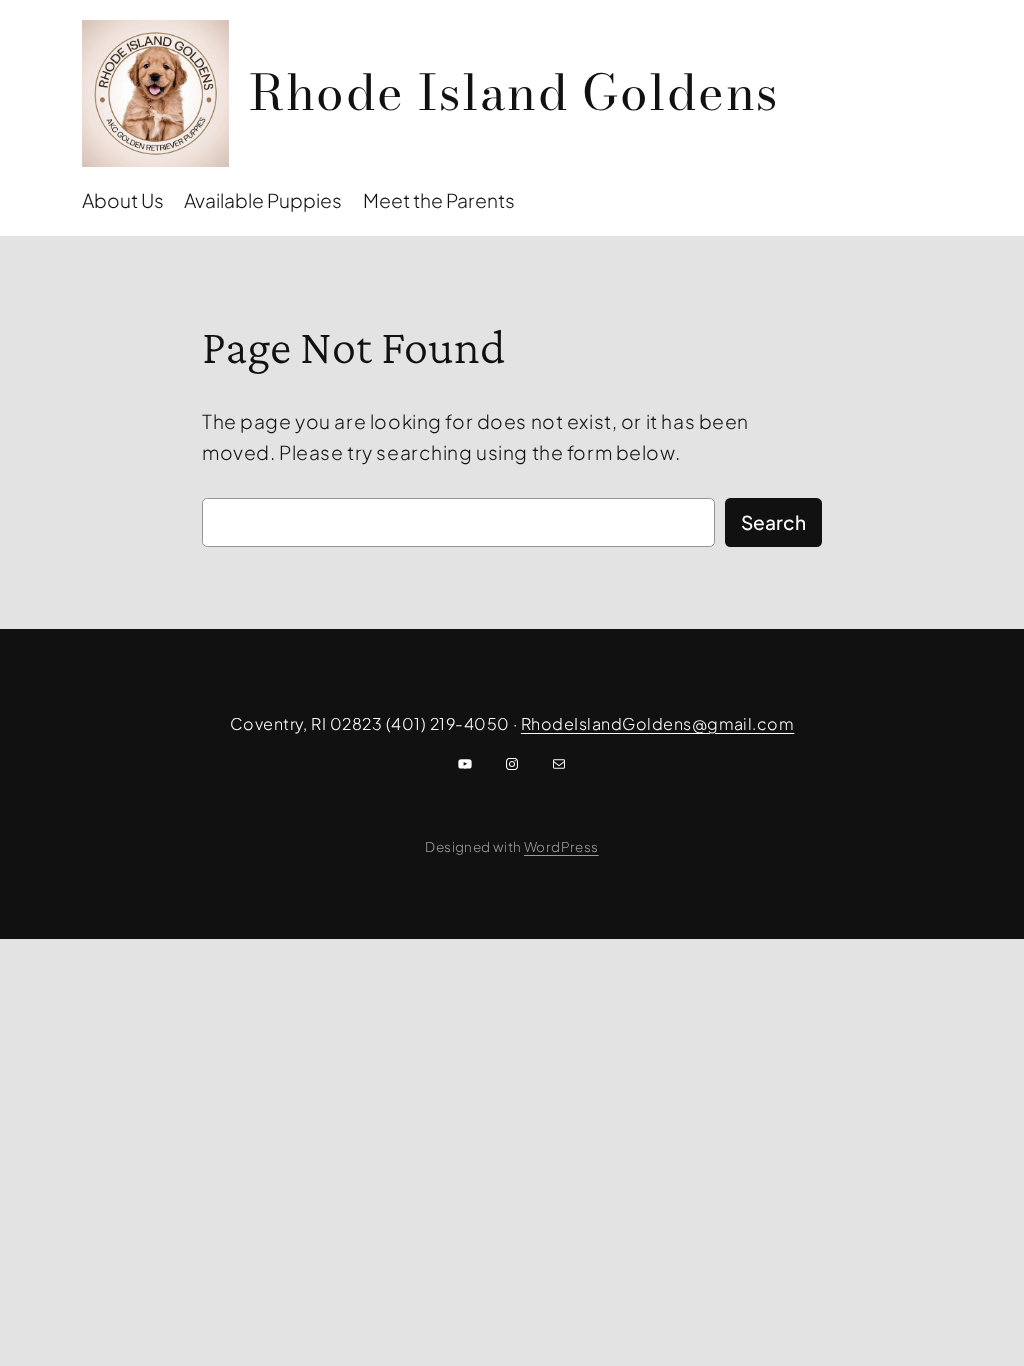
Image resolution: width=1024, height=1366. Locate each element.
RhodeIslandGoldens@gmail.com (657, 723)
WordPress (561, 846)
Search (773, 522)
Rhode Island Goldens (514, 92)
